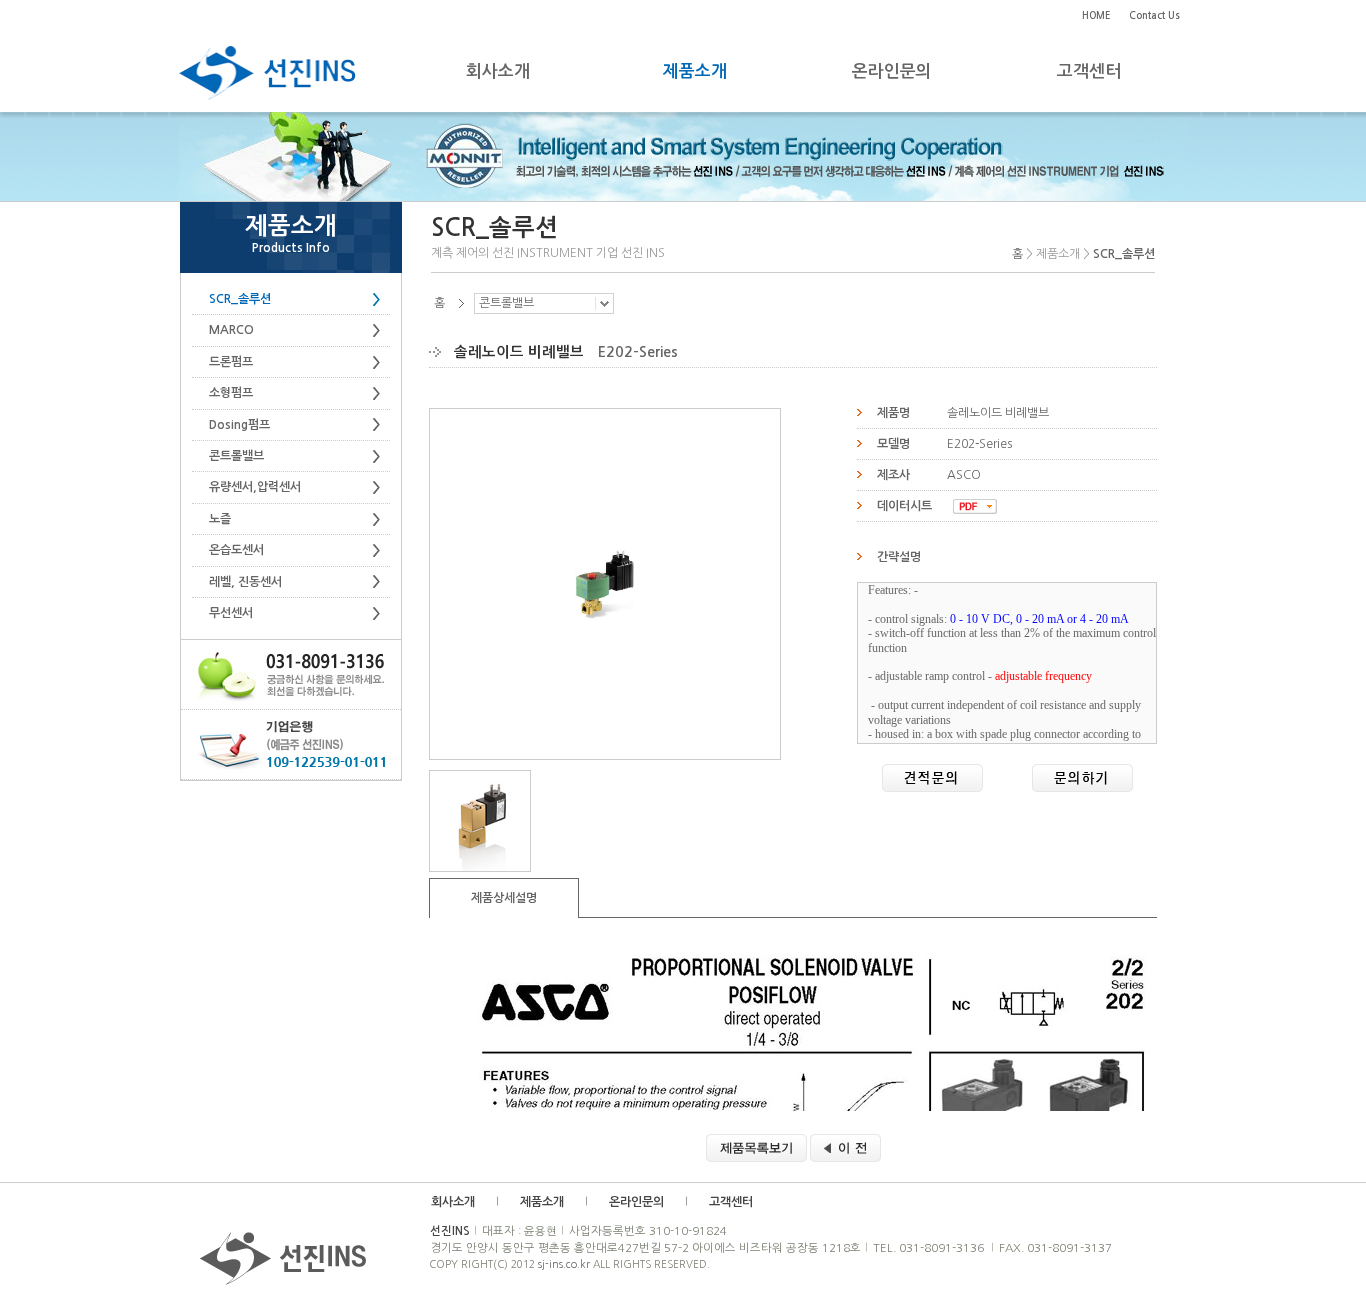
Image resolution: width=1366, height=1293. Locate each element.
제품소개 (542, 1202)
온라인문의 (636, 1202)
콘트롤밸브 (506, 303)
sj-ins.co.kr (564, 1264)
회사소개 (453, 1202)
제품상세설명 (504, 898)
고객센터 (731, 1202)
